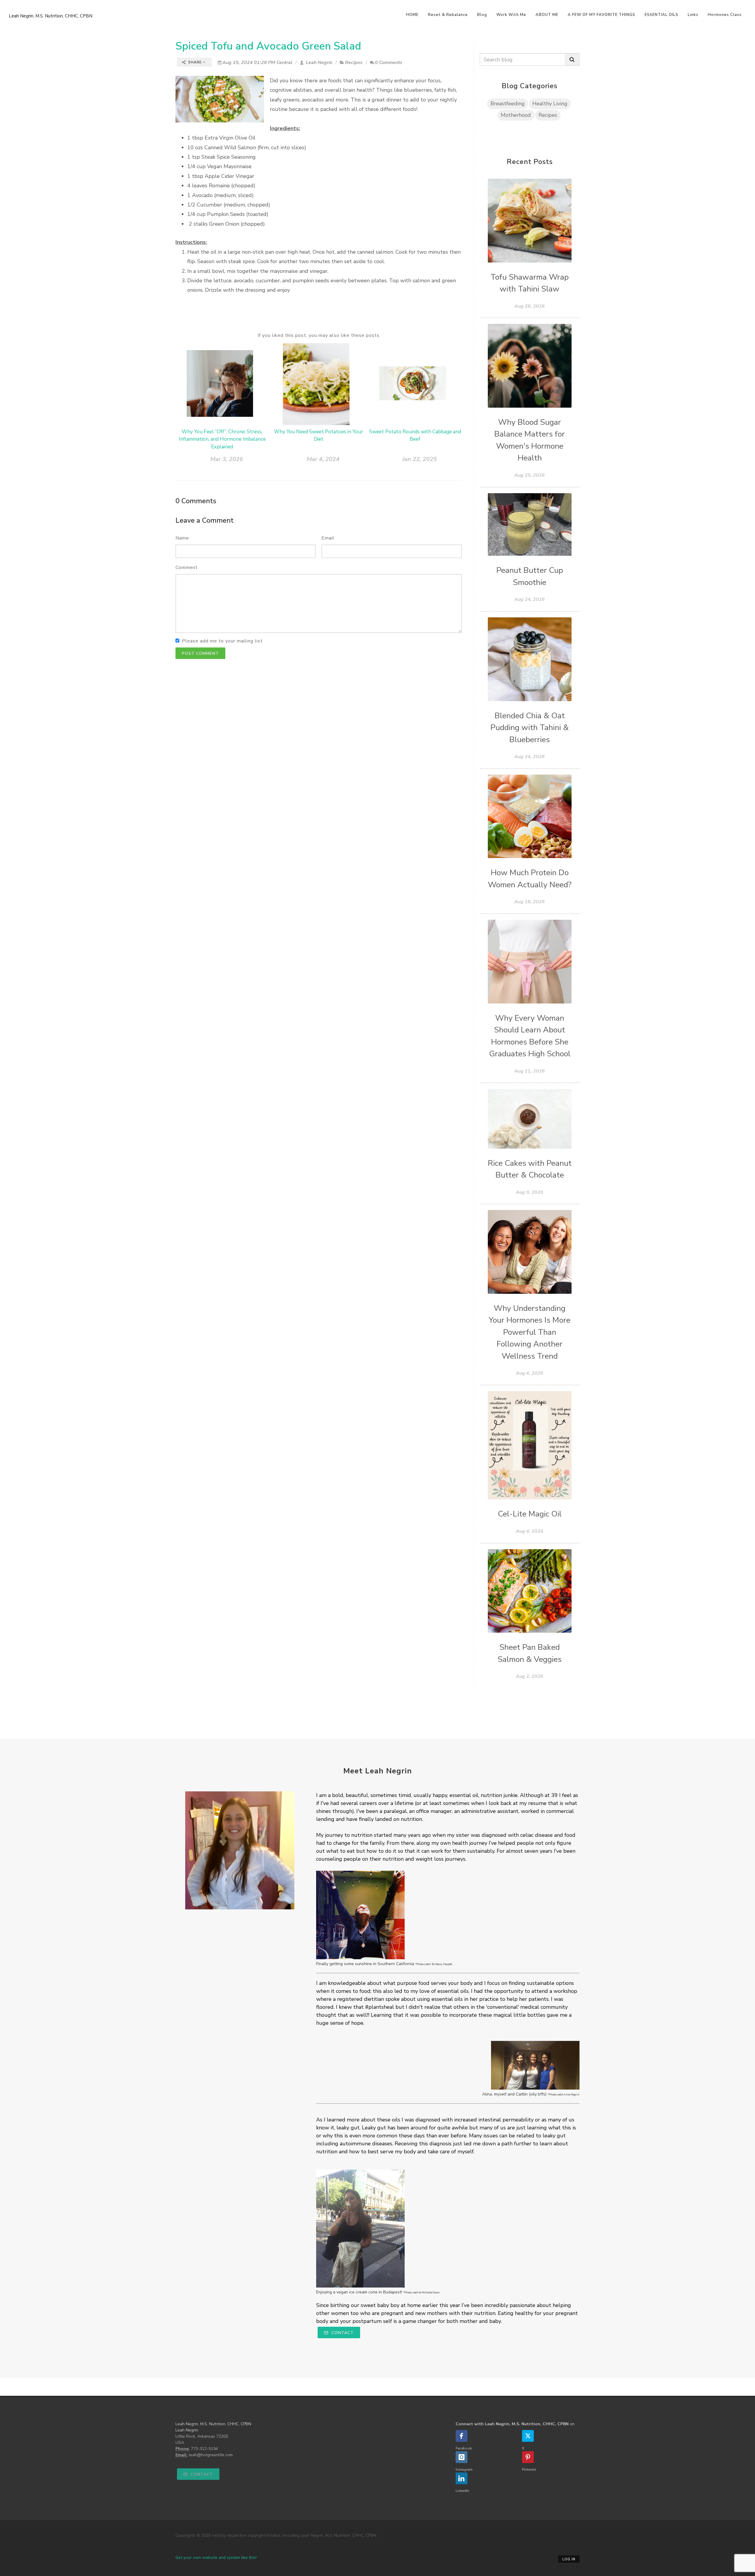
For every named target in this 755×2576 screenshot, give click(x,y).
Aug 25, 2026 (530, 475)
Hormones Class (725, 15)
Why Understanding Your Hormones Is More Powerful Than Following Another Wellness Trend (530, 1332)
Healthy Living (550, 104)
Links (693, 15)
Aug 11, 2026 (530, 1071)
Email (328, 538)
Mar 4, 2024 (323, 459)
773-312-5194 (204, 2449)
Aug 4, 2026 (530, 1373)
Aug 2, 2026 (530, 1676)
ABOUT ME (547, 15)
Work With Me (511, 15)
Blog (482, 15)
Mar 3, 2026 (227, 459)
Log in (569, 2559)
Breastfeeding (508, 104)
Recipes (354, 63)
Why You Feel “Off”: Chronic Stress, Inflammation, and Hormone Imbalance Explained (222, 439)
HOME (412, 15)
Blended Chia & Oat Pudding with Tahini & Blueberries (530, 728)
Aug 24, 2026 (530, 599)
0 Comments (389, 63)
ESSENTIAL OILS (662, 15)
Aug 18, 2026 (530, 902)
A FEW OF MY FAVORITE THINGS (601, 15)
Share (195, 62)
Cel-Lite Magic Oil (530, 1514)
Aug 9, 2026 (530, 1192)
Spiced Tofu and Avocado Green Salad (268, 46)
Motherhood (516, 115)
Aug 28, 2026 (530, 306)
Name (182, 538)
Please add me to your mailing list (222, 641)
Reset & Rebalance (448, 15)
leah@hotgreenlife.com (211, 2455)
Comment (187, 568)
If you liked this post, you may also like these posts (319, 335)
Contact (342, 2333)
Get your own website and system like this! (216, 2558)
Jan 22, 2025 (420, 459)
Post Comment (200, 654)
